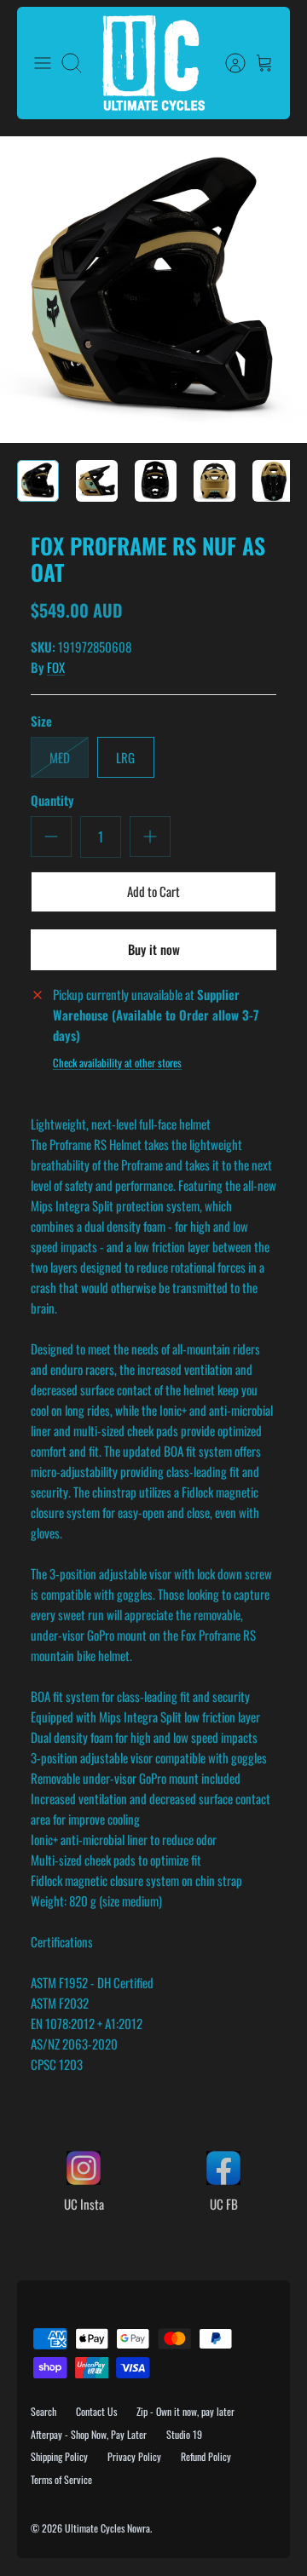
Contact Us (96, 2411)
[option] (153, 290)
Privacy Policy (134, 2456)
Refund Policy (206, 2456)
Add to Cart (153, 891)
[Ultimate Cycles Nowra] (153, 63)
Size (41, 721)
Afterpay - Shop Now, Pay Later (89, 2434)
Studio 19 (184, 2434)
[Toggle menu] (43, 63)
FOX (56, 667)
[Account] (227, 63)
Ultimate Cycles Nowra (107, 2528)
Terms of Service (61, 2479)
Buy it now (154, 949)
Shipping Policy (59, 2456)
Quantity (52, 800)
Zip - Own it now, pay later (185, 2411)
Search (43, 2411)
